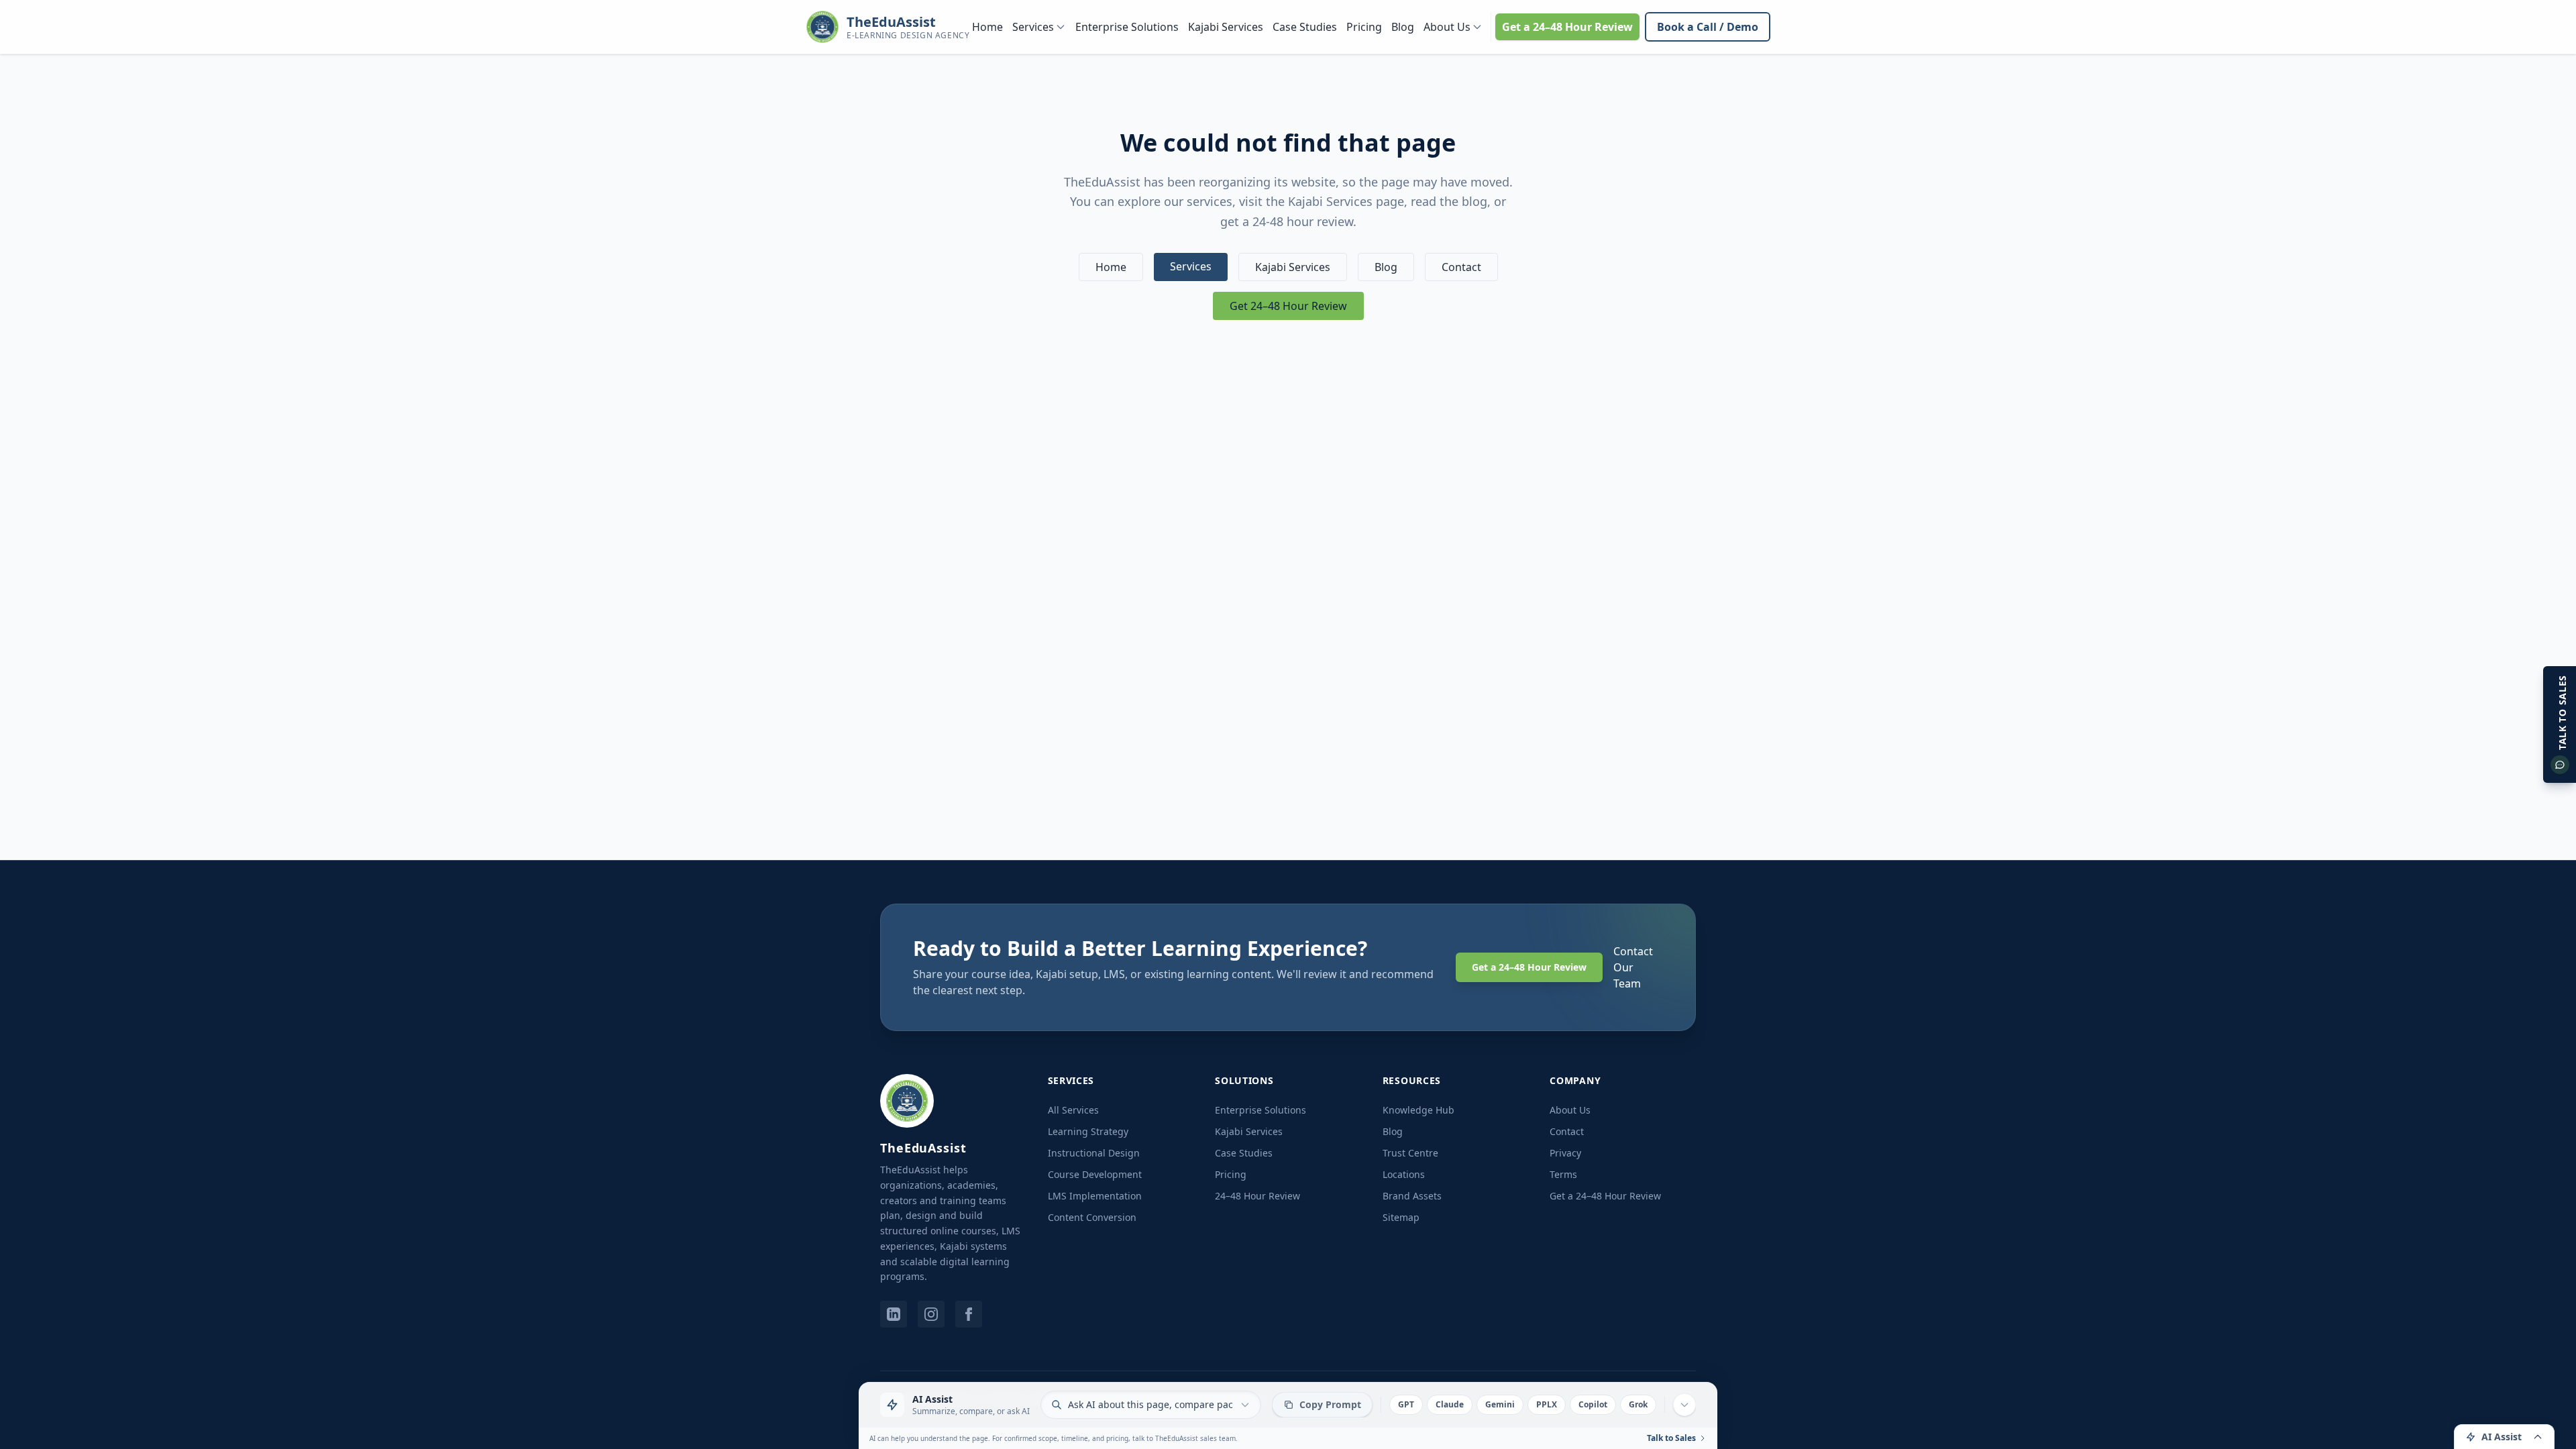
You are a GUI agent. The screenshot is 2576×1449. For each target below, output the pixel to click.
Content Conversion (1092, 1217)
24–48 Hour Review (1257, 1196)
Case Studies (1305, 27)
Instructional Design (1094, 1153)
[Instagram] (931, 1314)
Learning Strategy (1088, 1131)
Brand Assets (1412, 1196)
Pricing (1364, 27)
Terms (1563, 1174)
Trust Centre (1410, 1153)
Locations (1404, 1174)
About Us (1447, 27)
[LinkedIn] (894, 1314)
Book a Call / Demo (1708, 27)
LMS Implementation (1095, 1196)
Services (1033, 27)
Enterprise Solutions (1127, 27)
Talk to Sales (1671, 1438)
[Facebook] (969, 1314)
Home (987, 27)
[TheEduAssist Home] (907, 1101)
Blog (1403, 27)
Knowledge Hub (1418, 1110)
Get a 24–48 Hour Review (1567, 27)
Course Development (1095, 1174)
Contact (1461, 267)
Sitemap (1401, 1217)
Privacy (1565, 1153)
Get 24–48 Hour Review (1288, 306)
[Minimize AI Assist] (1684, 1405)
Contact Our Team (1633, 967)
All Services (1073, 1110)
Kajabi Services (1226, 27)
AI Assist (2502, 1437)
